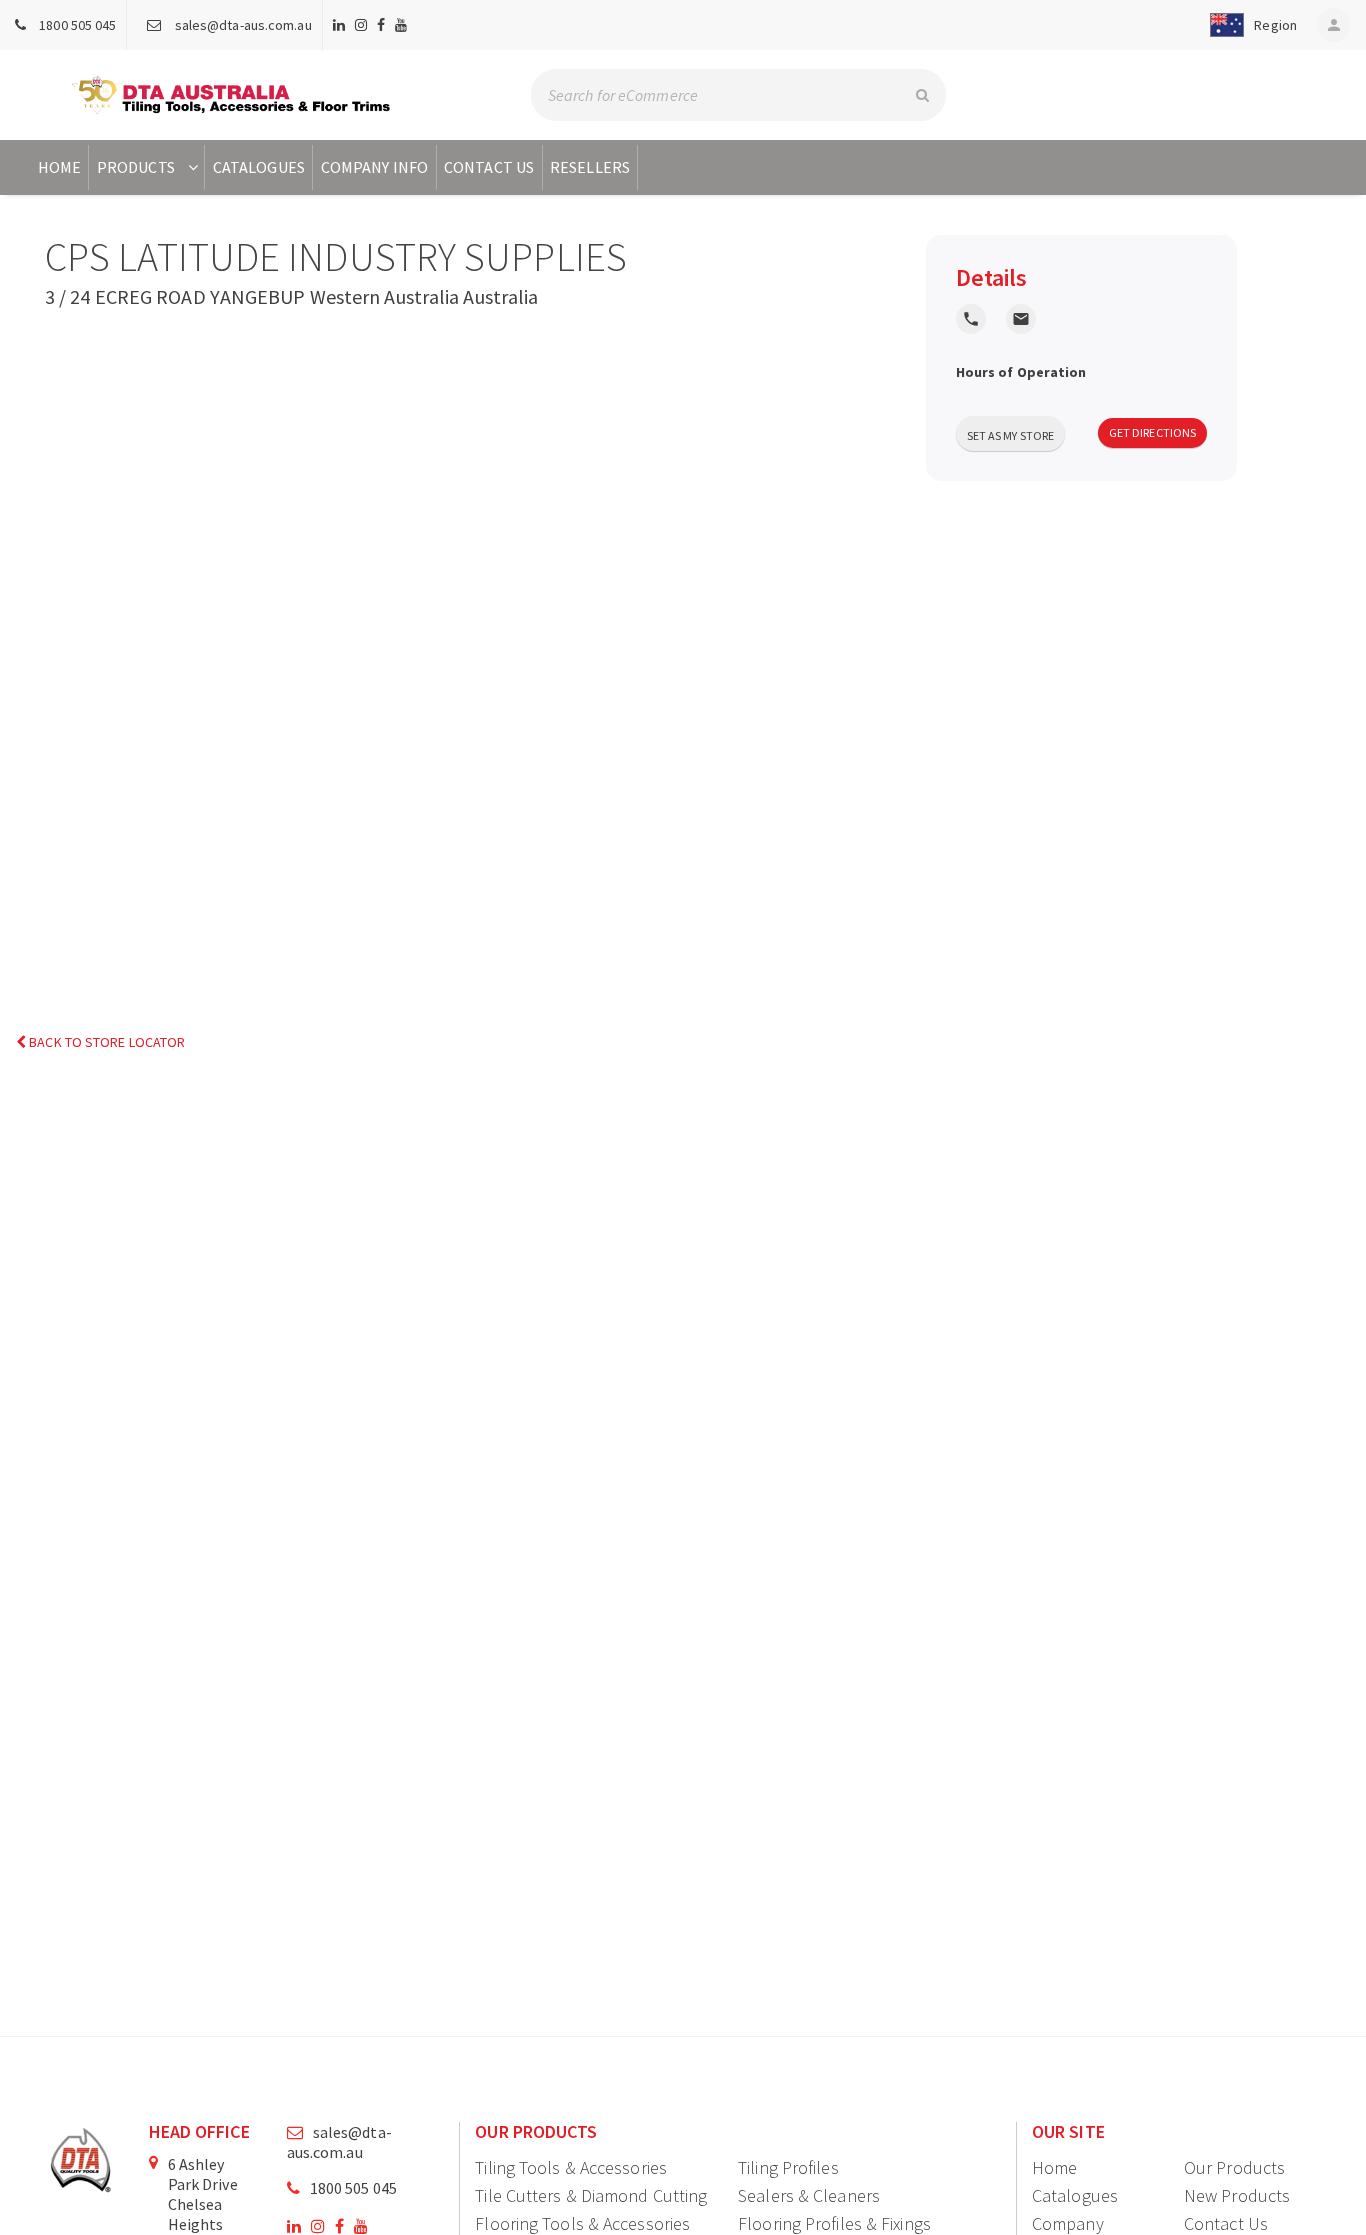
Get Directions (1152, 432)
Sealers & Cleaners (809, 2195)
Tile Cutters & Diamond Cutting (591, 2195)
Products (136, 167)
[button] (1249, 25)
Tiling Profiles (788, 2167)
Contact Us (489, 167)
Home (59, 167)
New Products (1237, 2195)
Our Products (1234, 2167)
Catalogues (259, 167)
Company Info (374, 167)
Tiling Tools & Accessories (571, 2167)
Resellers (590, 167)
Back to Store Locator (105, 1042)
